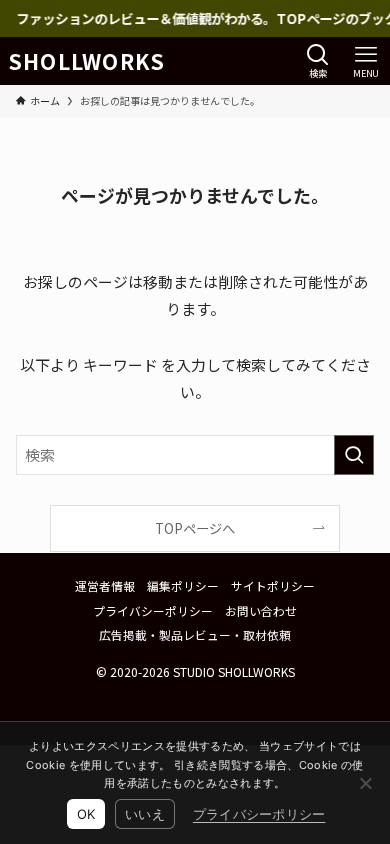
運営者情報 (105, 585)
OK (86, 814)
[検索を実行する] (354, 455)
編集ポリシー (183, 585)
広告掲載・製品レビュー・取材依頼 (195, 634)
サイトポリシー (273, 585)
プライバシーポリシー (153, 610)
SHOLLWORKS (87, 61)
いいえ (145, 814)
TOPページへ (195, 528)
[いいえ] (365, 783)
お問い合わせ (261, 610)
